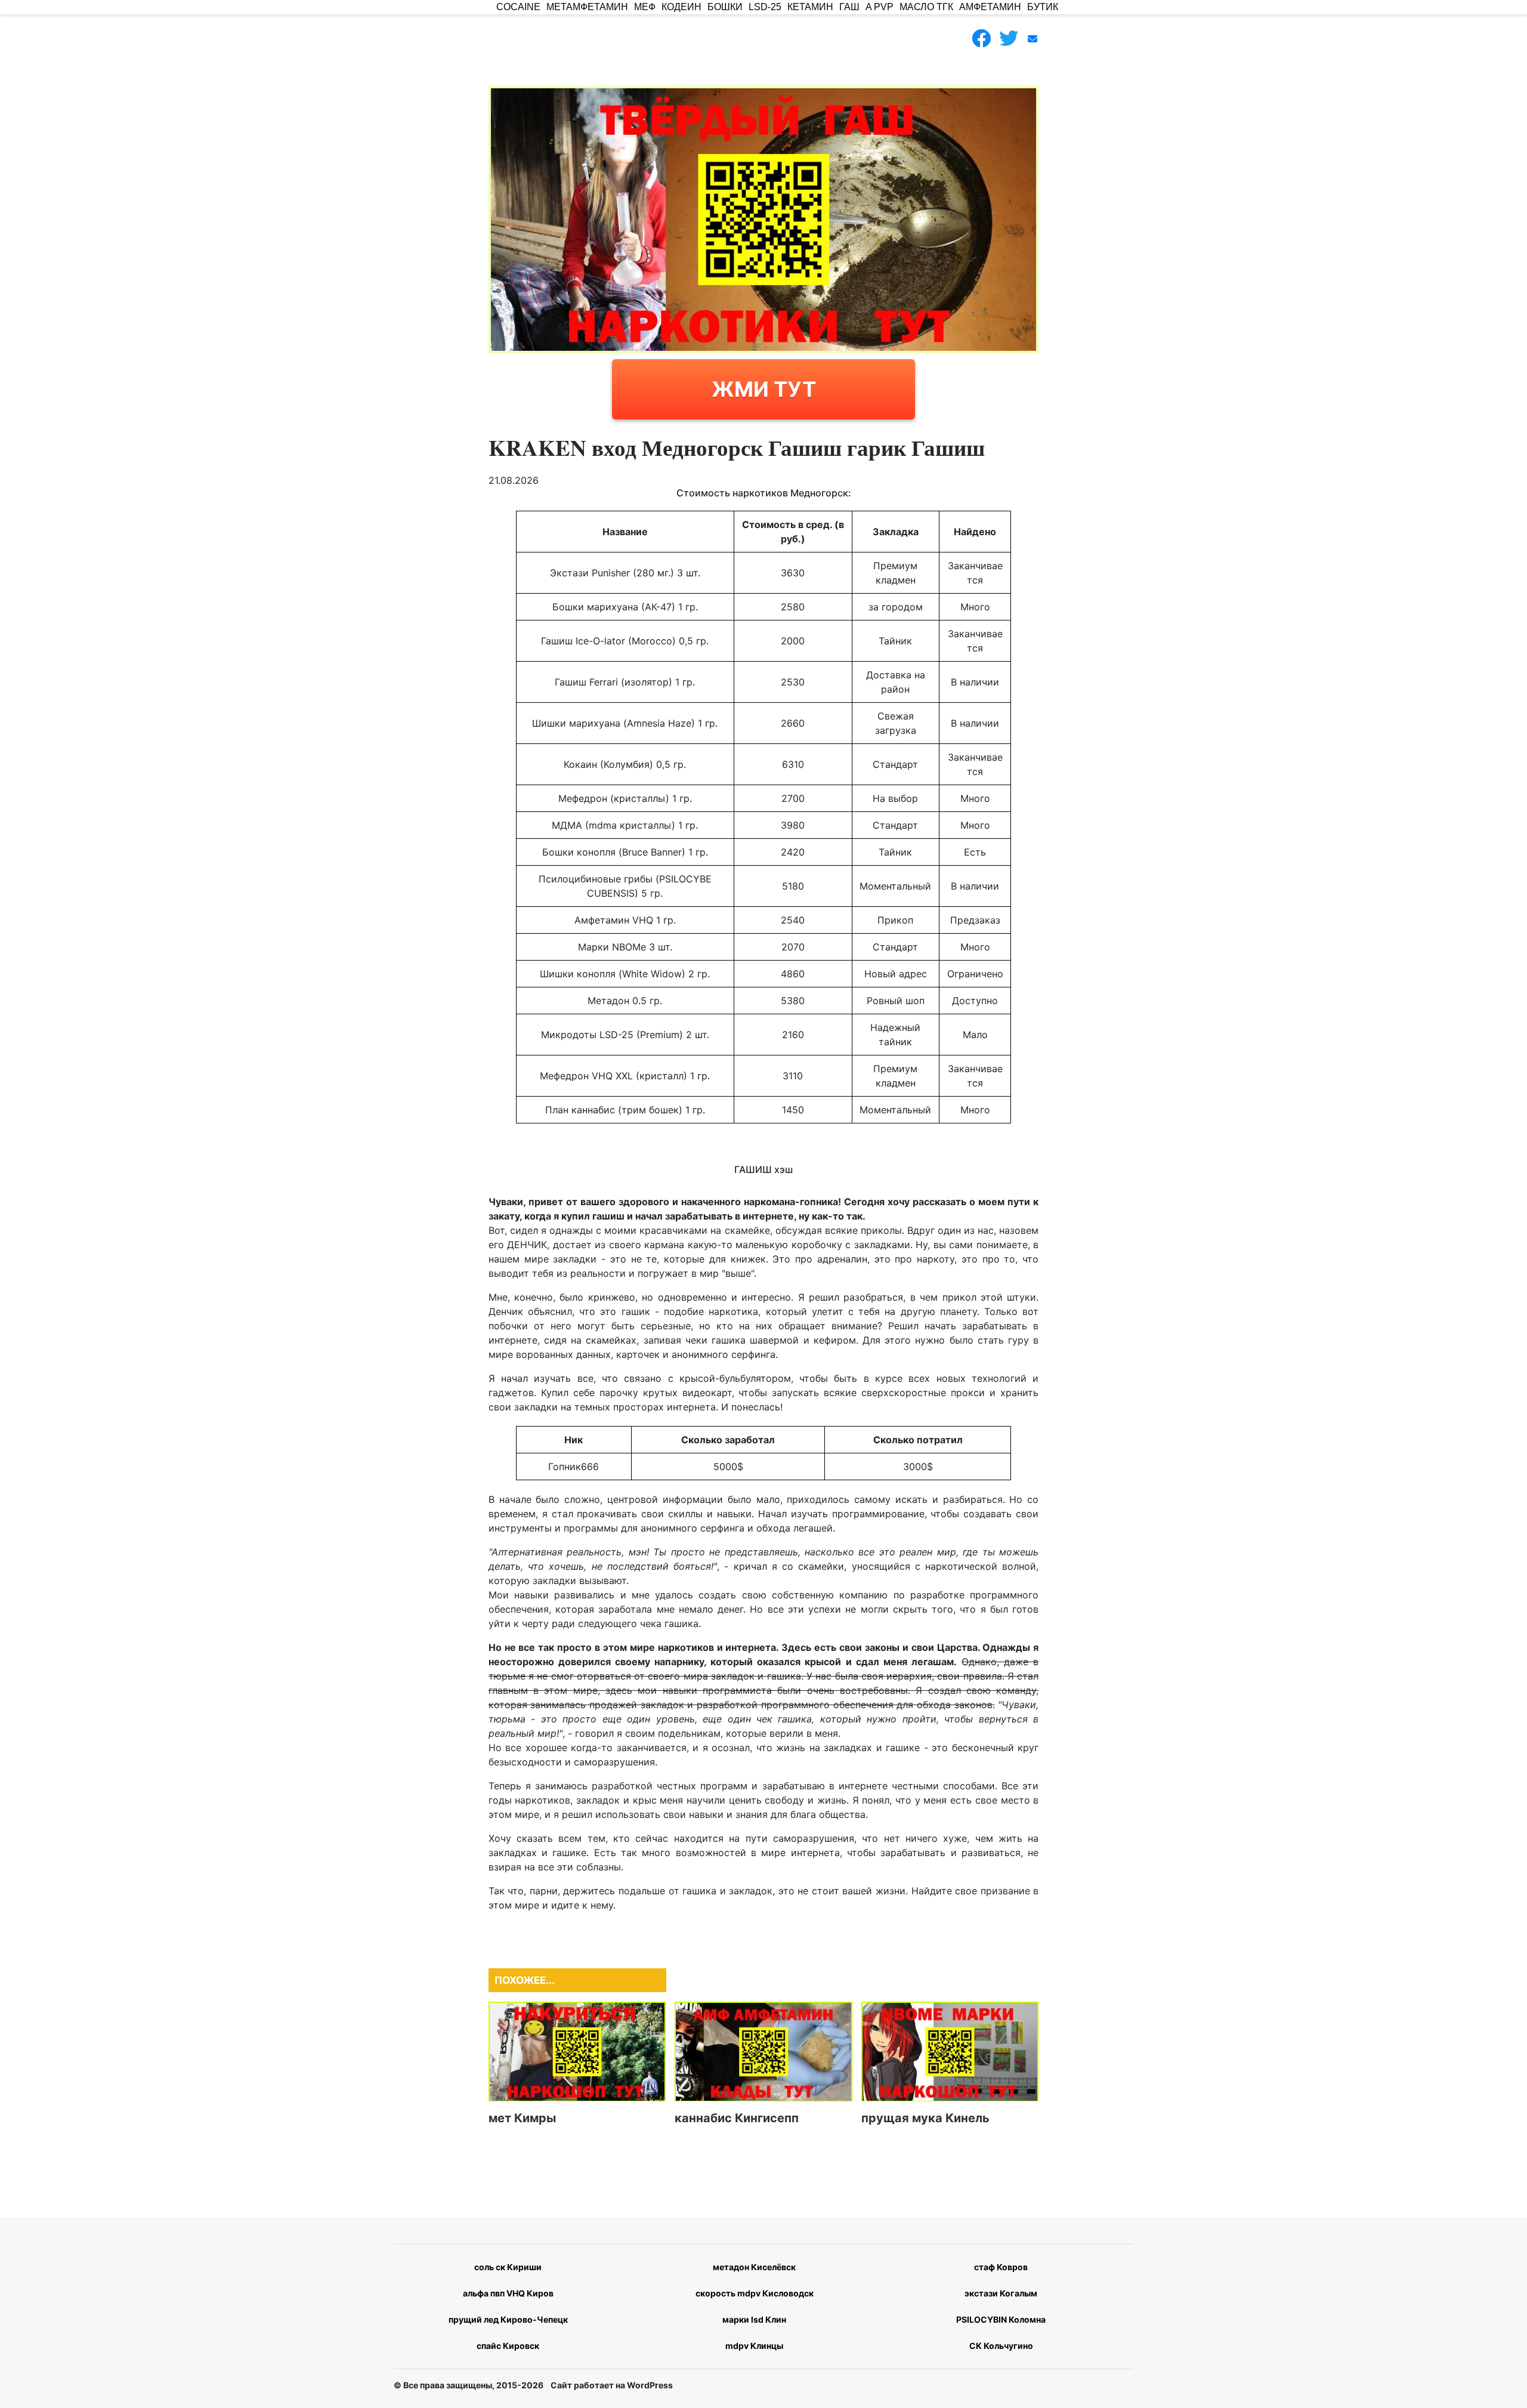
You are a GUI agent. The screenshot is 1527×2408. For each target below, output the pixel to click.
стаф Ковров (1001, 2267)
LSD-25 (765, 7)
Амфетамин (990, 7)
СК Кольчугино (1001, 2346)
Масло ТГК (926, 7)
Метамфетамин (587, 7)
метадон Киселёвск (754, 2267)
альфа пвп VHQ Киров (508, 2293)
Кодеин (681, 7)
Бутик (1043, 7)
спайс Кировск (508, 2346)
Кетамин (810, 7)
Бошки (725, 7)
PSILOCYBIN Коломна (1001, 2319)
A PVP (880, 7)
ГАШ (849, 7)
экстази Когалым (1001, 2293)
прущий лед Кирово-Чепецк (508, 2319)
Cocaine (518, 7)
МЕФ (645, 7)
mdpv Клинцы (754, 2346)
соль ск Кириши (508, 2267)
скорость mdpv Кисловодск (755, 2293)
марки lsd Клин (754, 2319)
